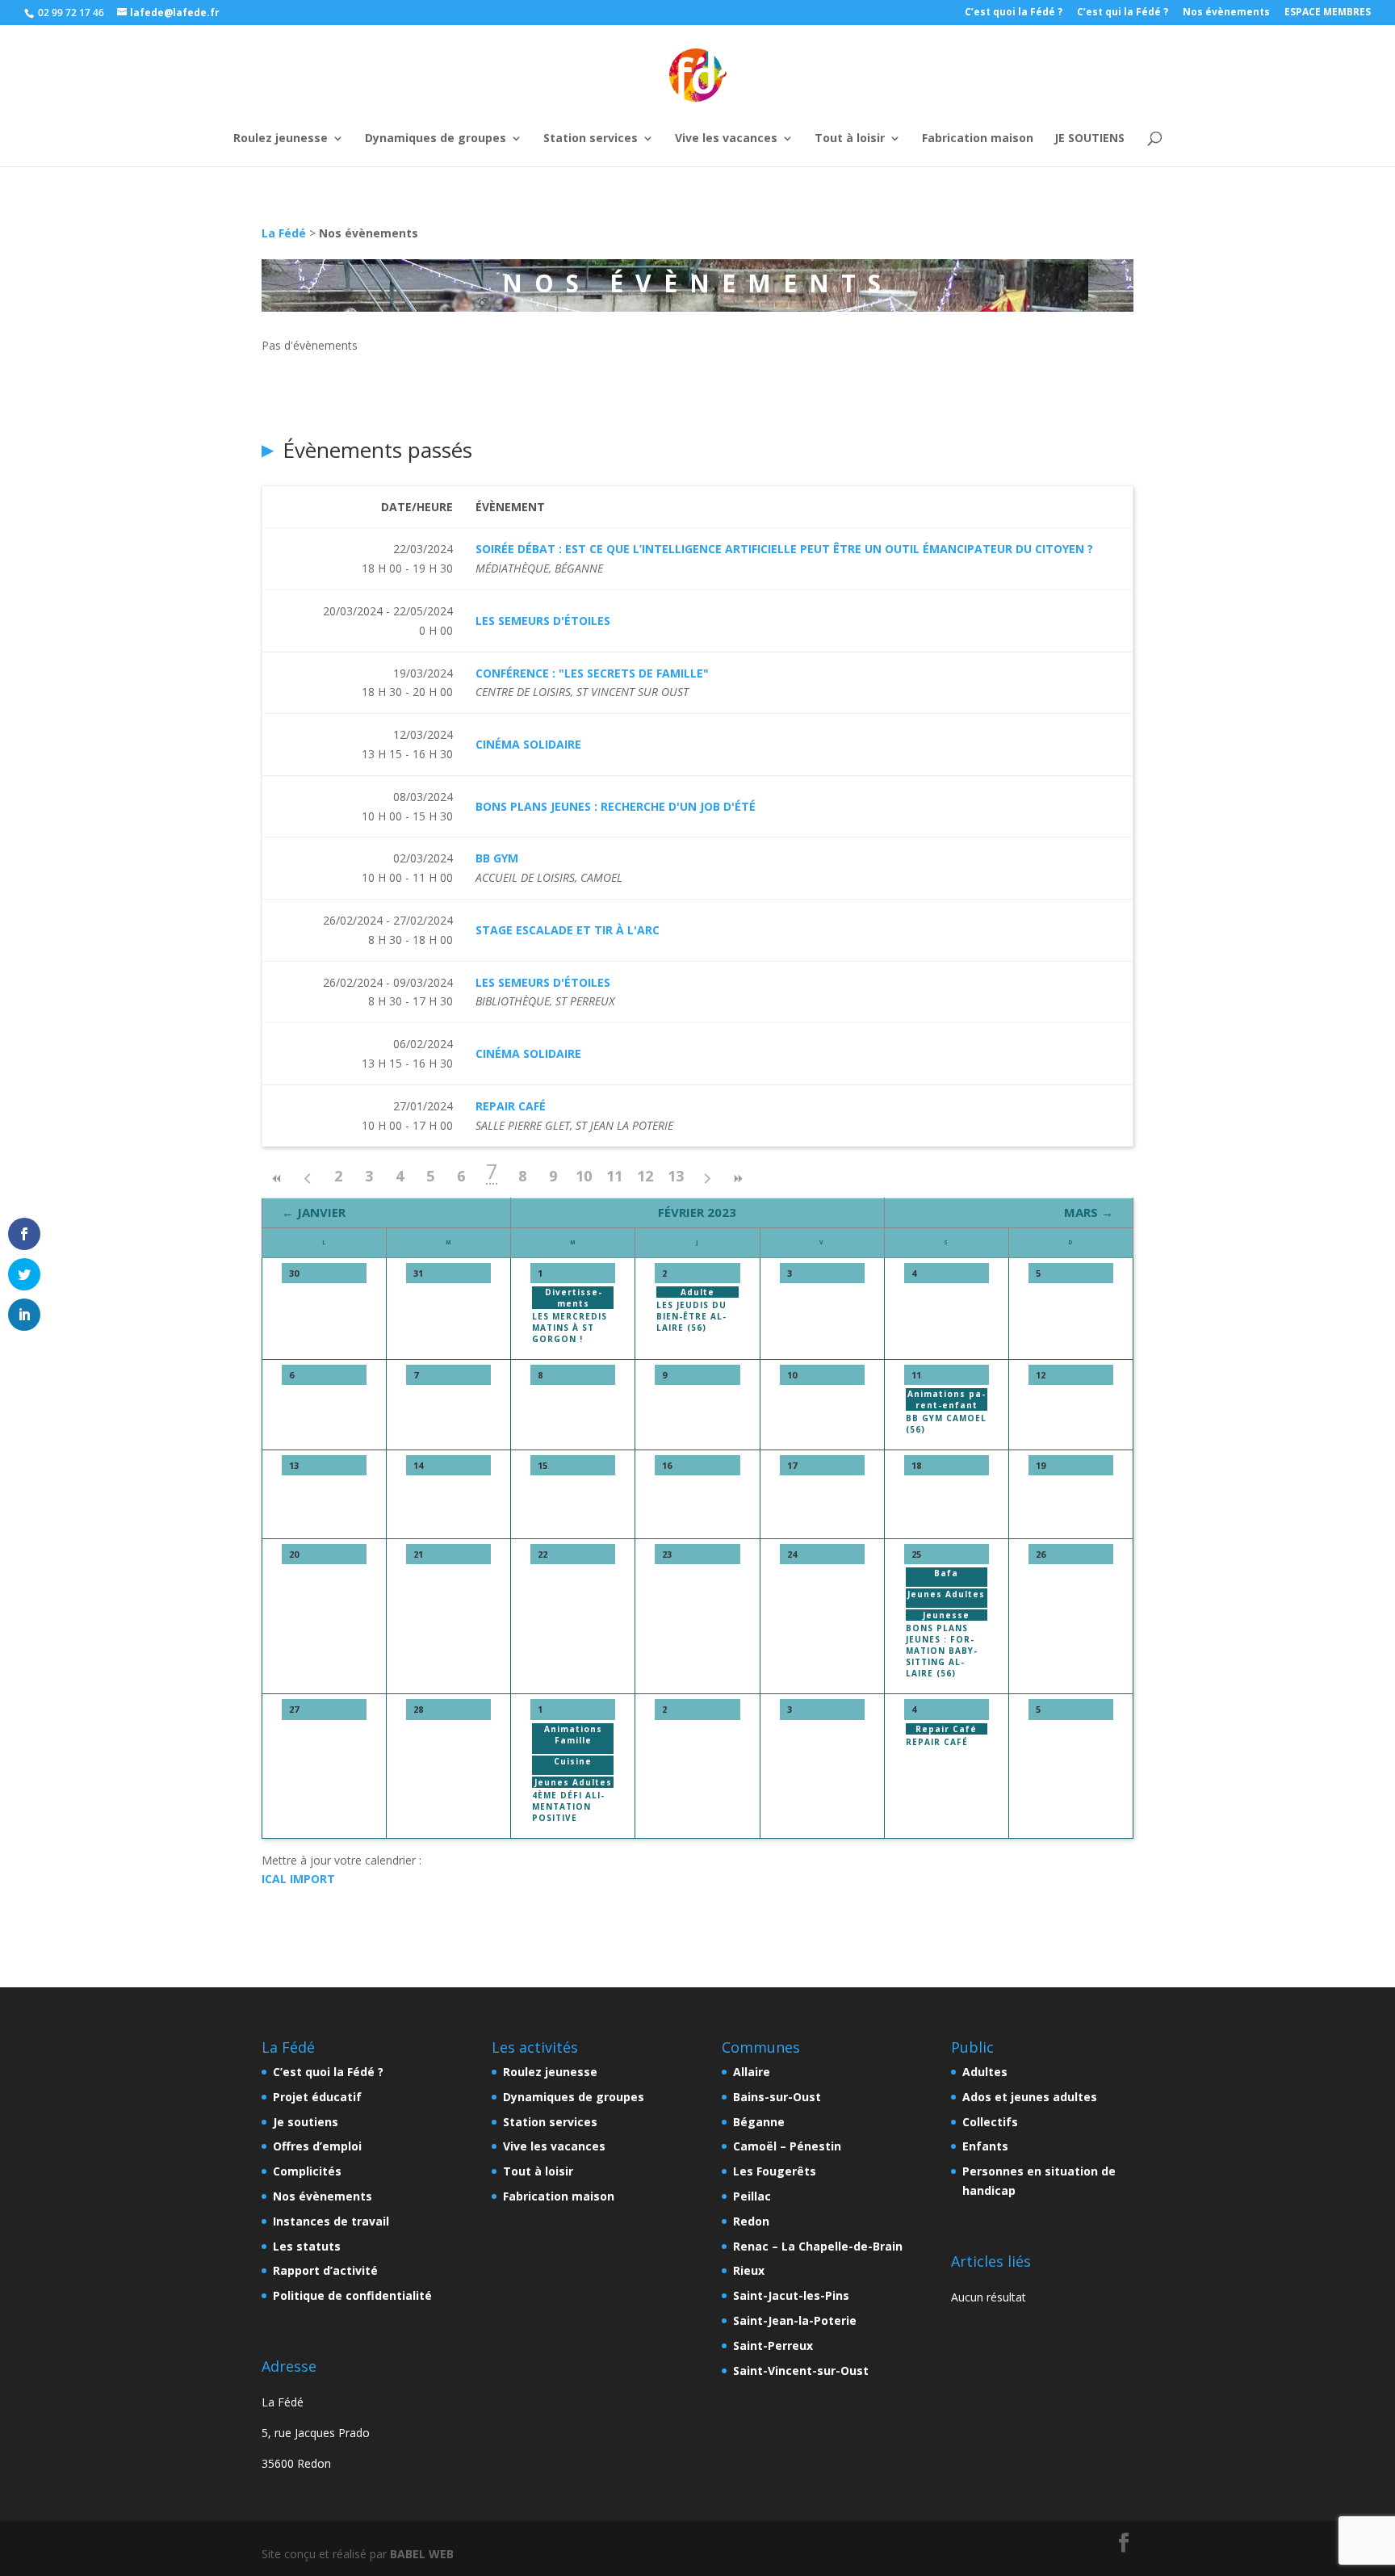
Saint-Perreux (773, 2345)
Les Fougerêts (775, 2171)
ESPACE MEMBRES (1328, 13)
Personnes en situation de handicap (1039, 2181)
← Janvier (314, 1212)
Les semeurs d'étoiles (543, 621)
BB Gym (497, 858)
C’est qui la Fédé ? (1123, 13)
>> (737, 1179)
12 (645, 1176)
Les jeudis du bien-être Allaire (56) (691, 1316)
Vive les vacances (726, 116)
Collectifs (990, 2122)
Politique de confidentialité (352, 2295)
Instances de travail (331, 2221)
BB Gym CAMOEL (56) (946, 1424)
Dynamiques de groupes (436, 116)
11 (614, 1176)
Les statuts (307, 2246)
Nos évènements (1226, 13)
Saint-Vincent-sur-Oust (801, 2370)
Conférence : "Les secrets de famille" (592, 673)
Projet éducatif (317, 2097)
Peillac (752, 2196)
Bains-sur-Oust (777, 2097)
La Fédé (284, 233)
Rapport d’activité (325, 2270)
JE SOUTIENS (1089, 116)
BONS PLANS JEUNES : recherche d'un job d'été (616, 806)
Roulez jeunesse (281, 116)
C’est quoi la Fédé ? (1014, 13)
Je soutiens (306, 2122)
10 (584, 1176)
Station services (591, 116)
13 (676, 1176)
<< (277, 1179)
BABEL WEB (422, 2554)
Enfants (985, 2146)
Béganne (759, 2122)
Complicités (307, 2171)
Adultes (985, 2072)
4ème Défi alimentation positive (568, 1806)
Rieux (749, 2270)
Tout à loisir (850, 116)
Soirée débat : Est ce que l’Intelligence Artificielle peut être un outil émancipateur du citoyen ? (784, 549)
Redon (751, 2221)
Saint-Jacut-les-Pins (791, 2295)
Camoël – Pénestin (787, 2146)
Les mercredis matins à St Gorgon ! (570, 1328)
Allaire (752, 2072)
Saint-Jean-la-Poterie (795, 2320)
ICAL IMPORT (298, 1879)
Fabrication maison (978, 116)
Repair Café (511, 1106)
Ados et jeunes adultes (1030, 2097)
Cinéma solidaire (528, 744)
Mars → (1089, 1212)
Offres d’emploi (317, 2146)
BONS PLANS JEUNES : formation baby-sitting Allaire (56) (942, 1651)
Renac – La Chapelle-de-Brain (818, 2246)
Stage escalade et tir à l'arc (568, 930)
